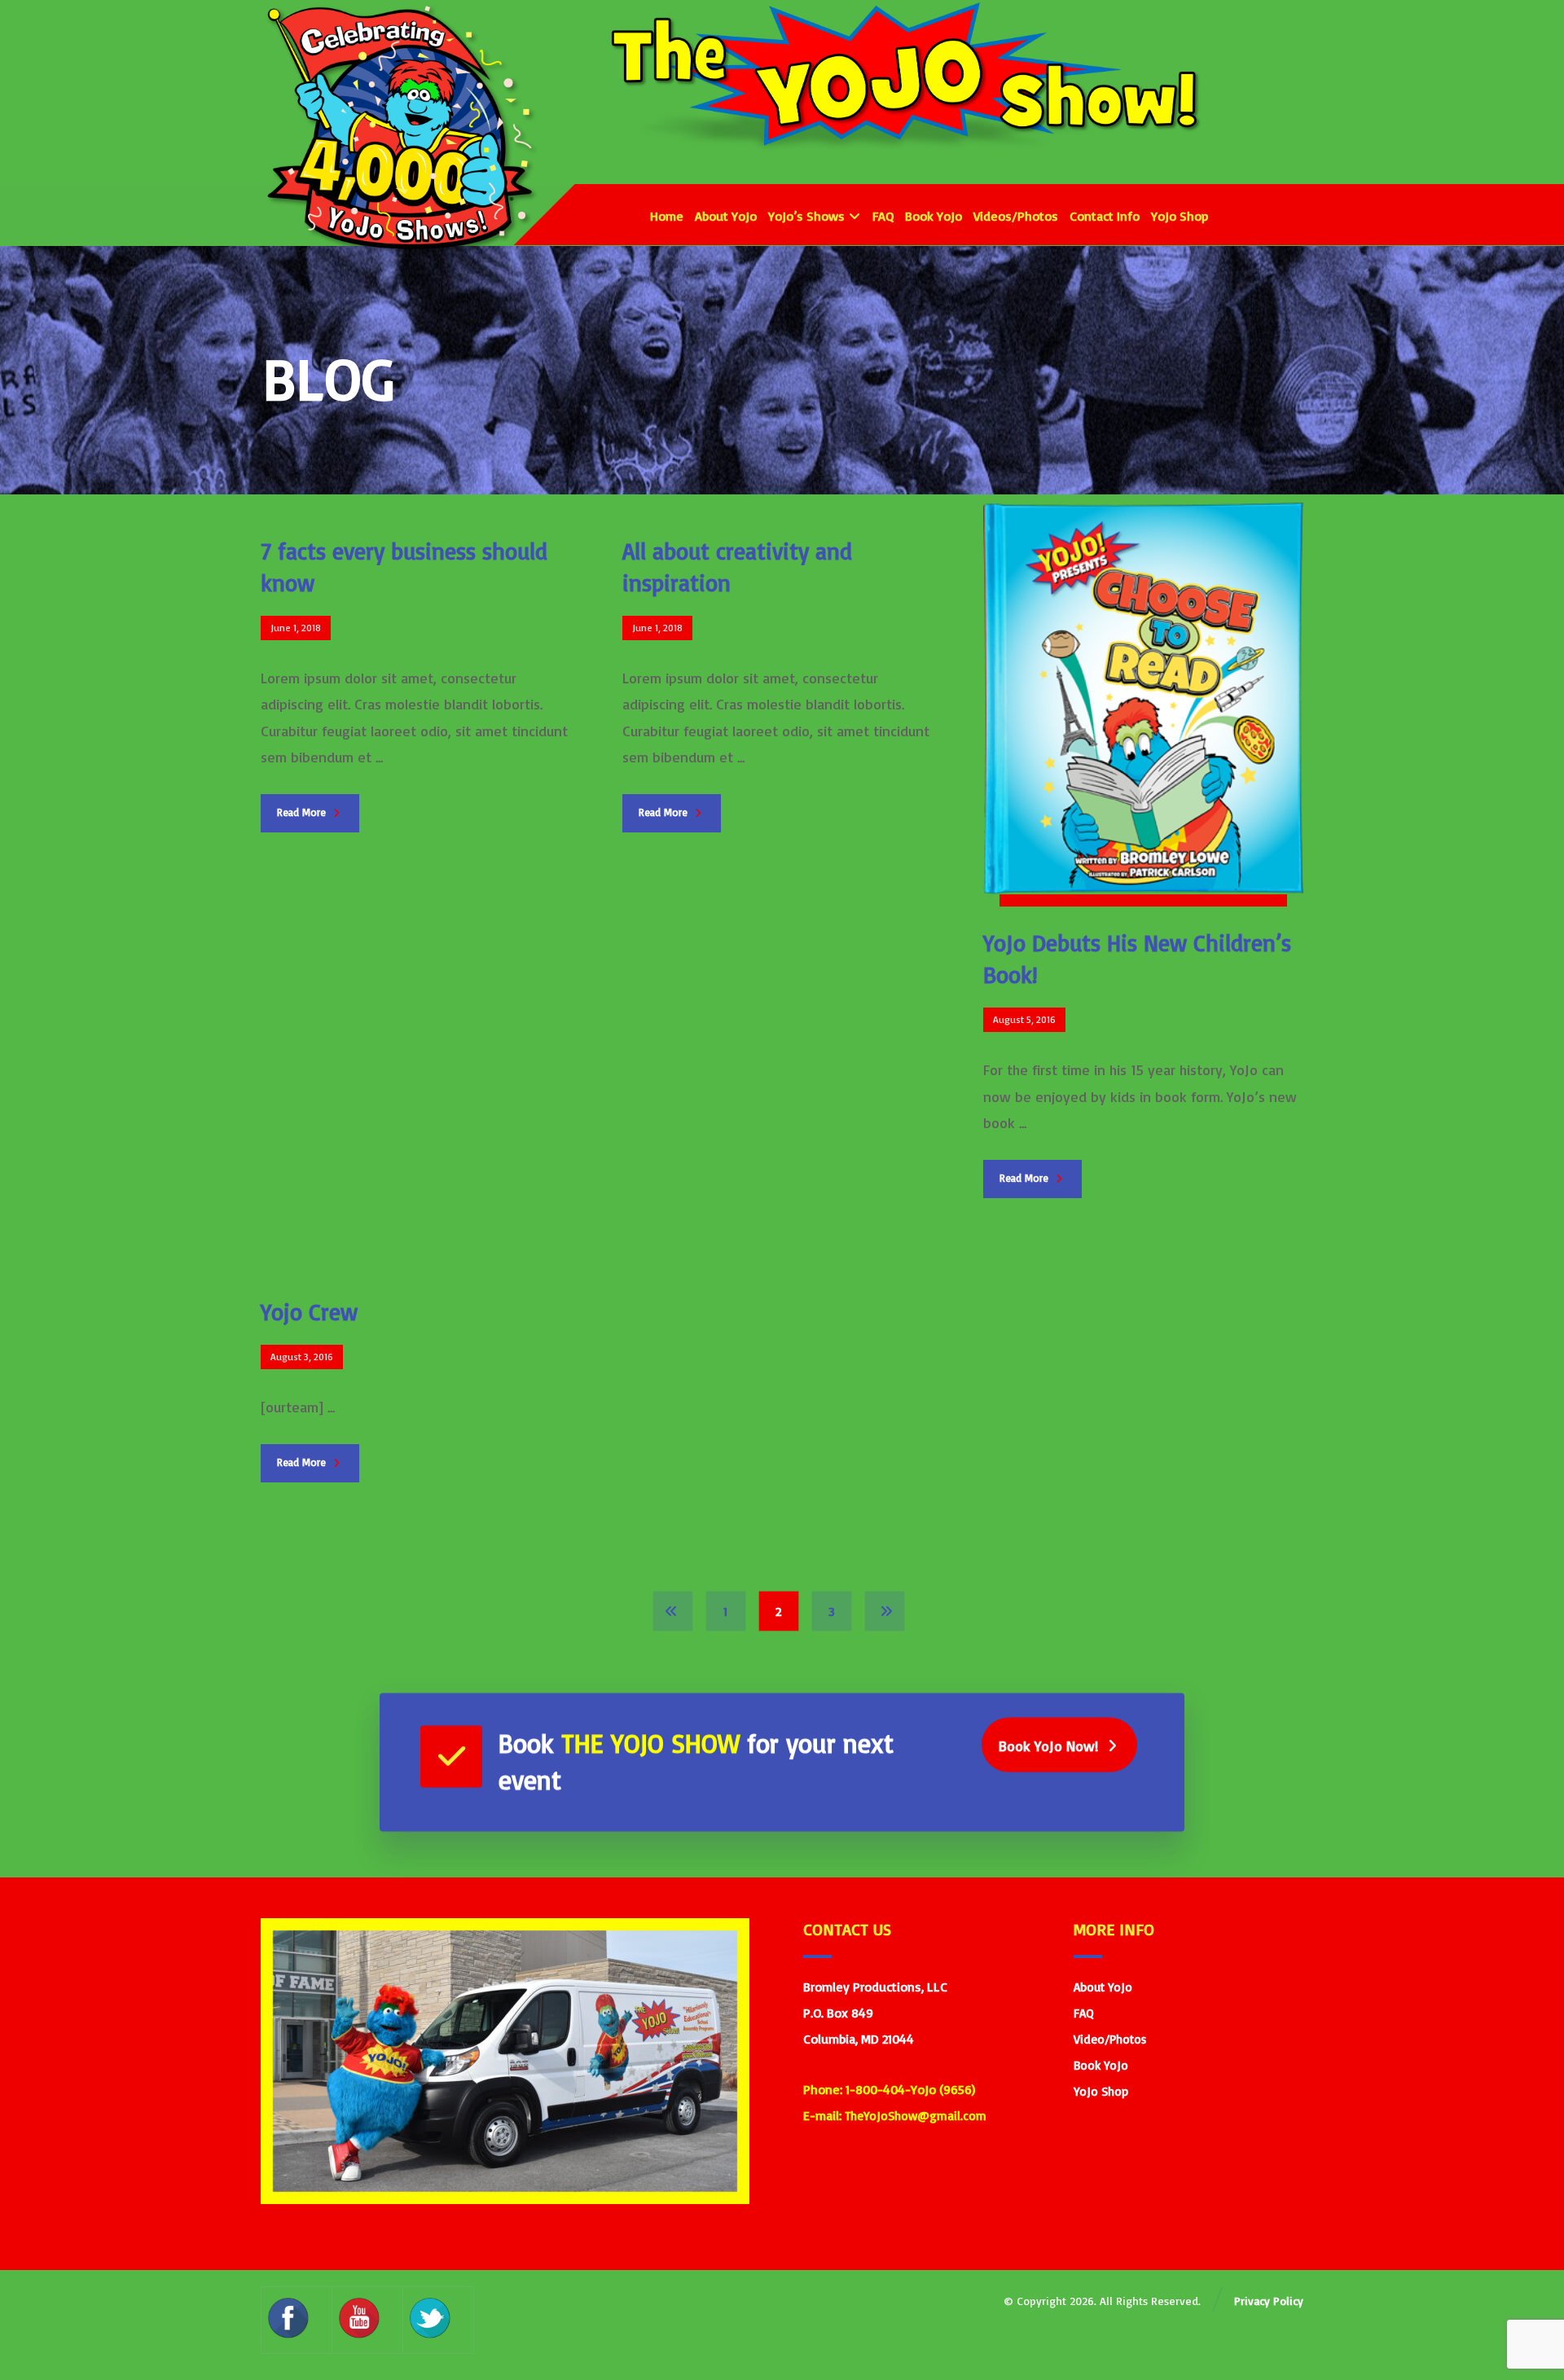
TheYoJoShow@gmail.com (916, 2116)
